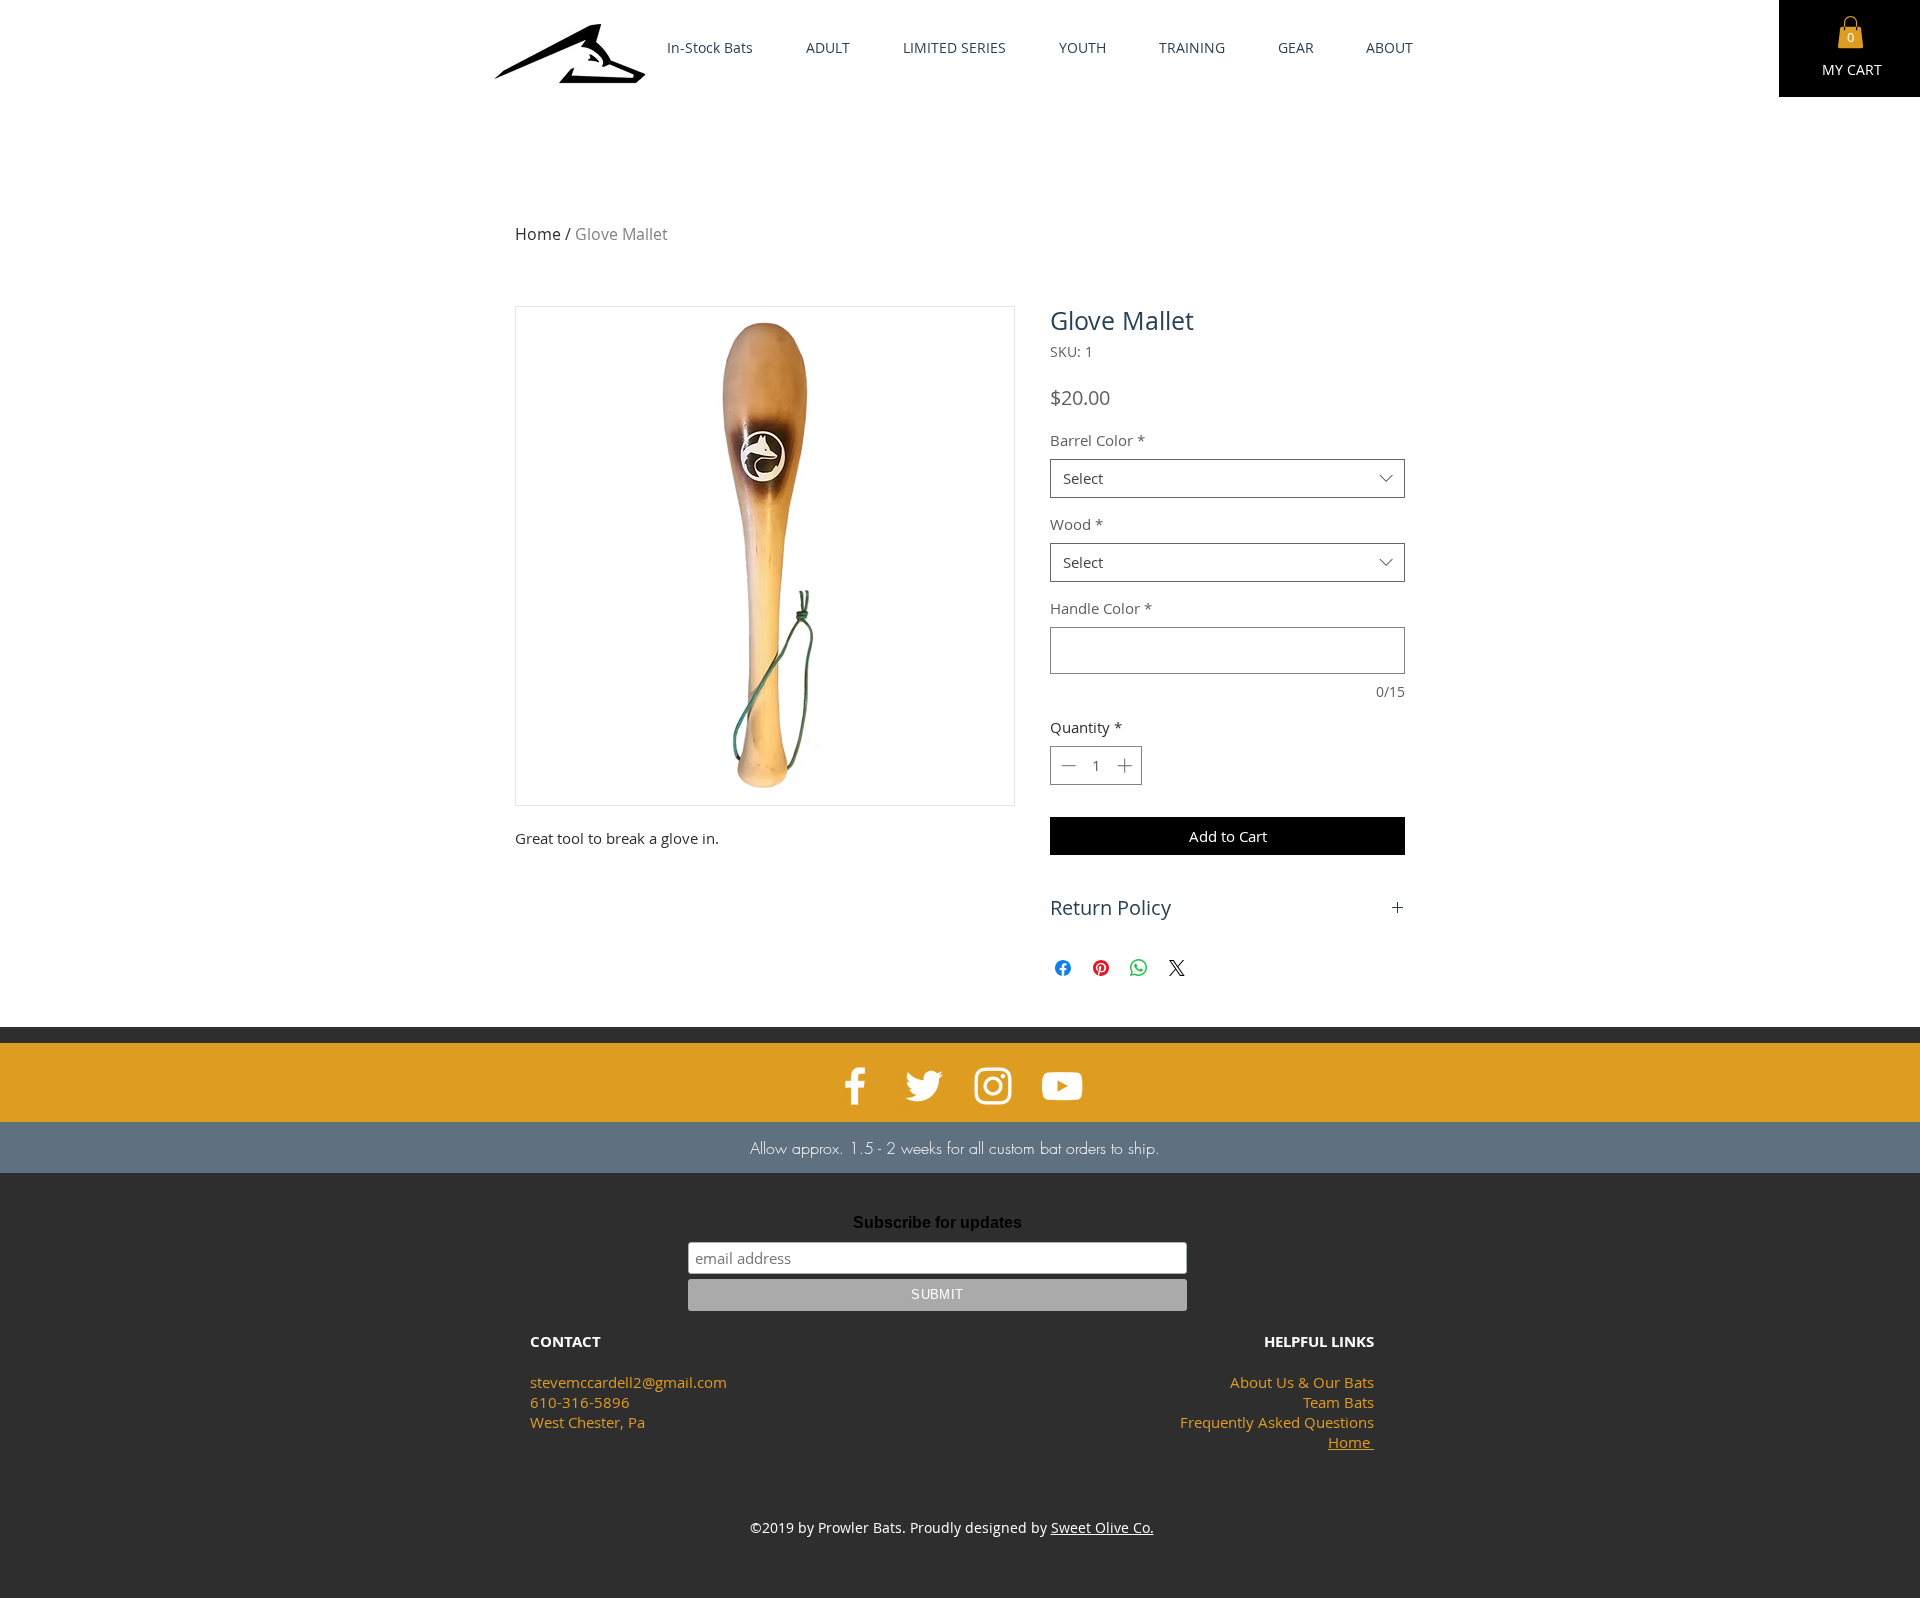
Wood (1076, 524)
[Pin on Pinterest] (1101, 968)
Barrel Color (1097, 440)
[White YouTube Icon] (1062, 1086)
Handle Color (1101, 608)
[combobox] (1227, 478)
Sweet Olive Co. (1102, 1527)
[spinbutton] (1096, 765)
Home (538, 234)
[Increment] (1126, 765)
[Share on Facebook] (1063, 968)
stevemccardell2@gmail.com (628, 1382)
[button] (1850, 32)
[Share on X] (1177, 968)
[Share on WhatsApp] (1139, 968)
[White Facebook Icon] (855, 1086)
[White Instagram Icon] (993, 1086)
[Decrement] (1066, 765)
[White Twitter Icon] (924, 1086)
